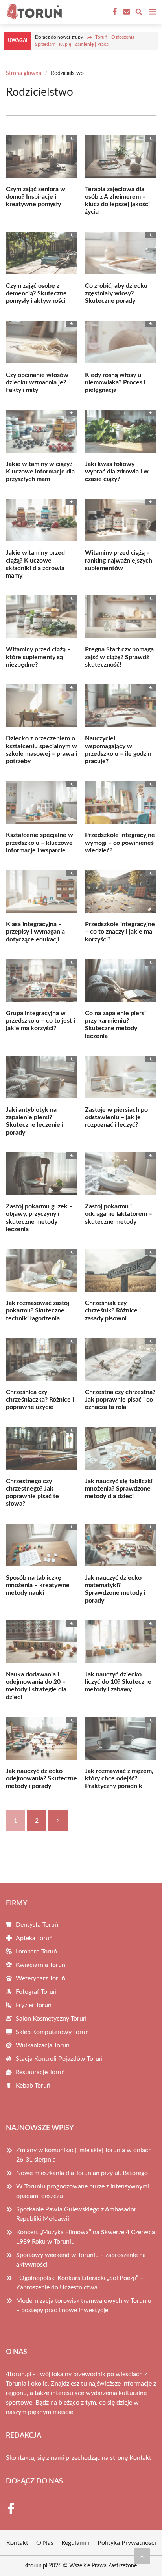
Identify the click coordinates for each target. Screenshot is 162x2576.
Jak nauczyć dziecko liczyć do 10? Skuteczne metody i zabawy (118, 1682)
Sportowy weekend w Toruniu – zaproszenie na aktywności (81, 2260)
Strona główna (24, 73)
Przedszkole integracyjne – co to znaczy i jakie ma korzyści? (120, 932)
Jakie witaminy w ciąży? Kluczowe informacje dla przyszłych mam (40, 472)
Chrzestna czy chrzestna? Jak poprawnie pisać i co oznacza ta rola (120, 1400)
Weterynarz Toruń (40, 1978)
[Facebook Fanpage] (114, 12)
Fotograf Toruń (36, 1992)
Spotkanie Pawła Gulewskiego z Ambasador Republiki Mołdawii (76, 2214)
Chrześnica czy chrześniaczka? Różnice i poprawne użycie (40, 1400)
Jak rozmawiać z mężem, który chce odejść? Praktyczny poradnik (119, 1778)
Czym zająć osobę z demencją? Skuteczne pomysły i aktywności (36, 293)
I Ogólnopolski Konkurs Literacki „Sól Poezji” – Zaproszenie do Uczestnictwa (80, 2283)
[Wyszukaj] (139, 13)
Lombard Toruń (36, 1952)
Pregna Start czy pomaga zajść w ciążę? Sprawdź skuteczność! (119, 657)
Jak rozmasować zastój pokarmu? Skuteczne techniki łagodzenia (38, 1310)
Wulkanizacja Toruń (43, 2045)
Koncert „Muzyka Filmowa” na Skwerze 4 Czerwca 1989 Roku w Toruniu (86, 2237)
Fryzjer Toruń (34, 2005)
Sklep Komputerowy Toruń (52, 2032)
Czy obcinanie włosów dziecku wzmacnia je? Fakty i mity (37, 382)
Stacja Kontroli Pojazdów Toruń (59, 2059)
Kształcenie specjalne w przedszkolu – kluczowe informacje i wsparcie (40, 843)
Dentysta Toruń (37, 1925)
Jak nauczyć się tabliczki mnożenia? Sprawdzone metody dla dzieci (119, 1489)
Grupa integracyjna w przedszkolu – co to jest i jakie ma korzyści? (40, 1021)
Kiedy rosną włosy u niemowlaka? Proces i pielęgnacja (115, 382)
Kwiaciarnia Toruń (40, 1965)
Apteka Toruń (34, 1938)
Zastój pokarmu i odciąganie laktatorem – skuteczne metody (119, 1214)
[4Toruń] (33, 12)
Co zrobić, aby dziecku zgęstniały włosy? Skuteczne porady (116, 293)
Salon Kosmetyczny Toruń (51, 2019)
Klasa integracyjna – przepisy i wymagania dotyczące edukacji (35, 932)
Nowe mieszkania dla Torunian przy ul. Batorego (82, 2173)
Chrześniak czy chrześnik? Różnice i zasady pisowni (113, 1310)
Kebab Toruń (33, 2086)
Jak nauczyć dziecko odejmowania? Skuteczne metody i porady (41, 1778)
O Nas (45, 2543)
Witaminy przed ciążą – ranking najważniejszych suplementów (119, 560)
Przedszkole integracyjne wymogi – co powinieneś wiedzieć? (120, 843)
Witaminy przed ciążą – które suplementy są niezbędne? (38, 657)
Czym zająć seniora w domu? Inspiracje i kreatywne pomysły (36, 197)
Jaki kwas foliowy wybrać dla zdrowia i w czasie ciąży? (117, 472)
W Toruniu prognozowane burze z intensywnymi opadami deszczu (83, 2191)
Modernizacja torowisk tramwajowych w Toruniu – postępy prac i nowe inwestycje (84, 2306)
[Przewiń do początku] (142, 2556)
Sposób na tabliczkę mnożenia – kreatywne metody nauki (38, 1585)
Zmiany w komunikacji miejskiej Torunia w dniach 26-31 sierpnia (84, 2155)
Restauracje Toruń (40, 2072)
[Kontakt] (126, 12)
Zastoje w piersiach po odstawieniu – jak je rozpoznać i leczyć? (116, 1117)
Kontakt (140, 2458)
